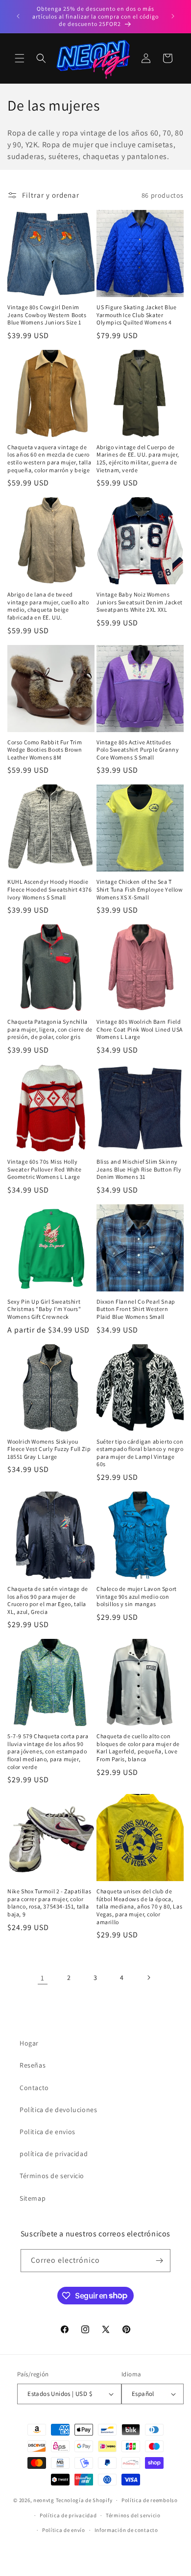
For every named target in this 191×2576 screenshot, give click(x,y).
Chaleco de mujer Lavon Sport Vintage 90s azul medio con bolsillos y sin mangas (137, 1596)
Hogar (29, 2043)
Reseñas (33, 2065)
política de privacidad (54, 2154)
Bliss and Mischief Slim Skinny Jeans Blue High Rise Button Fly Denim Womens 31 (139, 1169)
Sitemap (33, 2198)
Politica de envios (48, 2132)
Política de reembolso (150, 2500)
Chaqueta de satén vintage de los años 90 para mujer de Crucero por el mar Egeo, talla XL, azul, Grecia (48, 1600)
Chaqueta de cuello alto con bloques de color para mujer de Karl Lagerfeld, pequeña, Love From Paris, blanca (138, 1748)
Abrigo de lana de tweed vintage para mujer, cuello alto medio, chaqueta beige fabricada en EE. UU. (48, 606)
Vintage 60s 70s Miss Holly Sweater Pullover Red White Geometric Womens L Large (45, 1169)
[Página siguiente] (148, 1978)
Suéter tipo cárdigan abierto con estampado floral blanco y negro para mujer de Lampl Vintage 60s (140, 1453)
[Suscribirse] (159, 2261)
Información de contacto (126, 2530)
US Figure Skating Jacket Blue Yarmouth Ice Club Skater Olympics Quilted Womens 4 (136, 315)
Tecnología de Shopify (84, 2500)
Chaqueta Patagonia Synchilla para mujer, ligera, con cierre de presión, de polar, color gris (50, 1029)
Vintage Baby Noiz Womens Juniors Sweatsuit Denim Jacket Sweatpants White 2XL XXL (140, 602)
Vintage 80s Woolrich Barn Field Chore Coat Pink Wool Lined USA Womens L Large (140, 1029)
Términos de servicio (52, 2176)
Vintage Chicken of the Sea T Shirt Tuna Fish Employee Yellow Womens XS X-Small (140, 889)
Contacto (34, 2088)
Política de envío (64, 2530)
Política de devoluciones (58, 2110)
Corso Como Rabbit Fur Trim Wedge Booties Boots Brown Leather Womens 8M (45, 750)
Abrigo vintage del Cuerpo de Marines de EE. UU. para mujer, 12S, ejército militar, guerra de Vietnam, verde (138, 459)
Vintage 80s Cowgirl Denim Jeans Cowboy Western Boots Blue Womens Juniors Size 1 (47, 315)
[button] (20, 58)
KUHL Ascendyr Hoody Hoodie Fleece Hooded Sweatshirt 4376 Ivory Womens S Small (49, 889)
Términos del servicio (133, 2515)
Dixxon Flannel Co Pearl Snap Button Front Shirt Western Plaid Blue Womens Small (136, 1309)
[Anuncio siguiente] (173, 16)
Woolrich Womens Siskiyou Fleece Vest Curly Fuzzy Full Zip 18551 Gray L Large (49, 1449)
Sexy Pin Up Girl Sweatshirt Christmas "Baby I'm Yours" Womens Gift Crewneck (44, 1309)
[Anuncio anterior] (18, 16)
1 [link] (43, 1978)
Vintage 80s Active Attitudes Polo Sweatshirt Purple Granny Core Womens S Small (138, 750)
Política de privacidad (68, 2515)
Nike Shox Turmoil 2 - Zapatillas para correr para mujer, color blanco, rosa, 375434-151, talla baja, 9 (49, 1903)
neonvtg (44, 2500)
